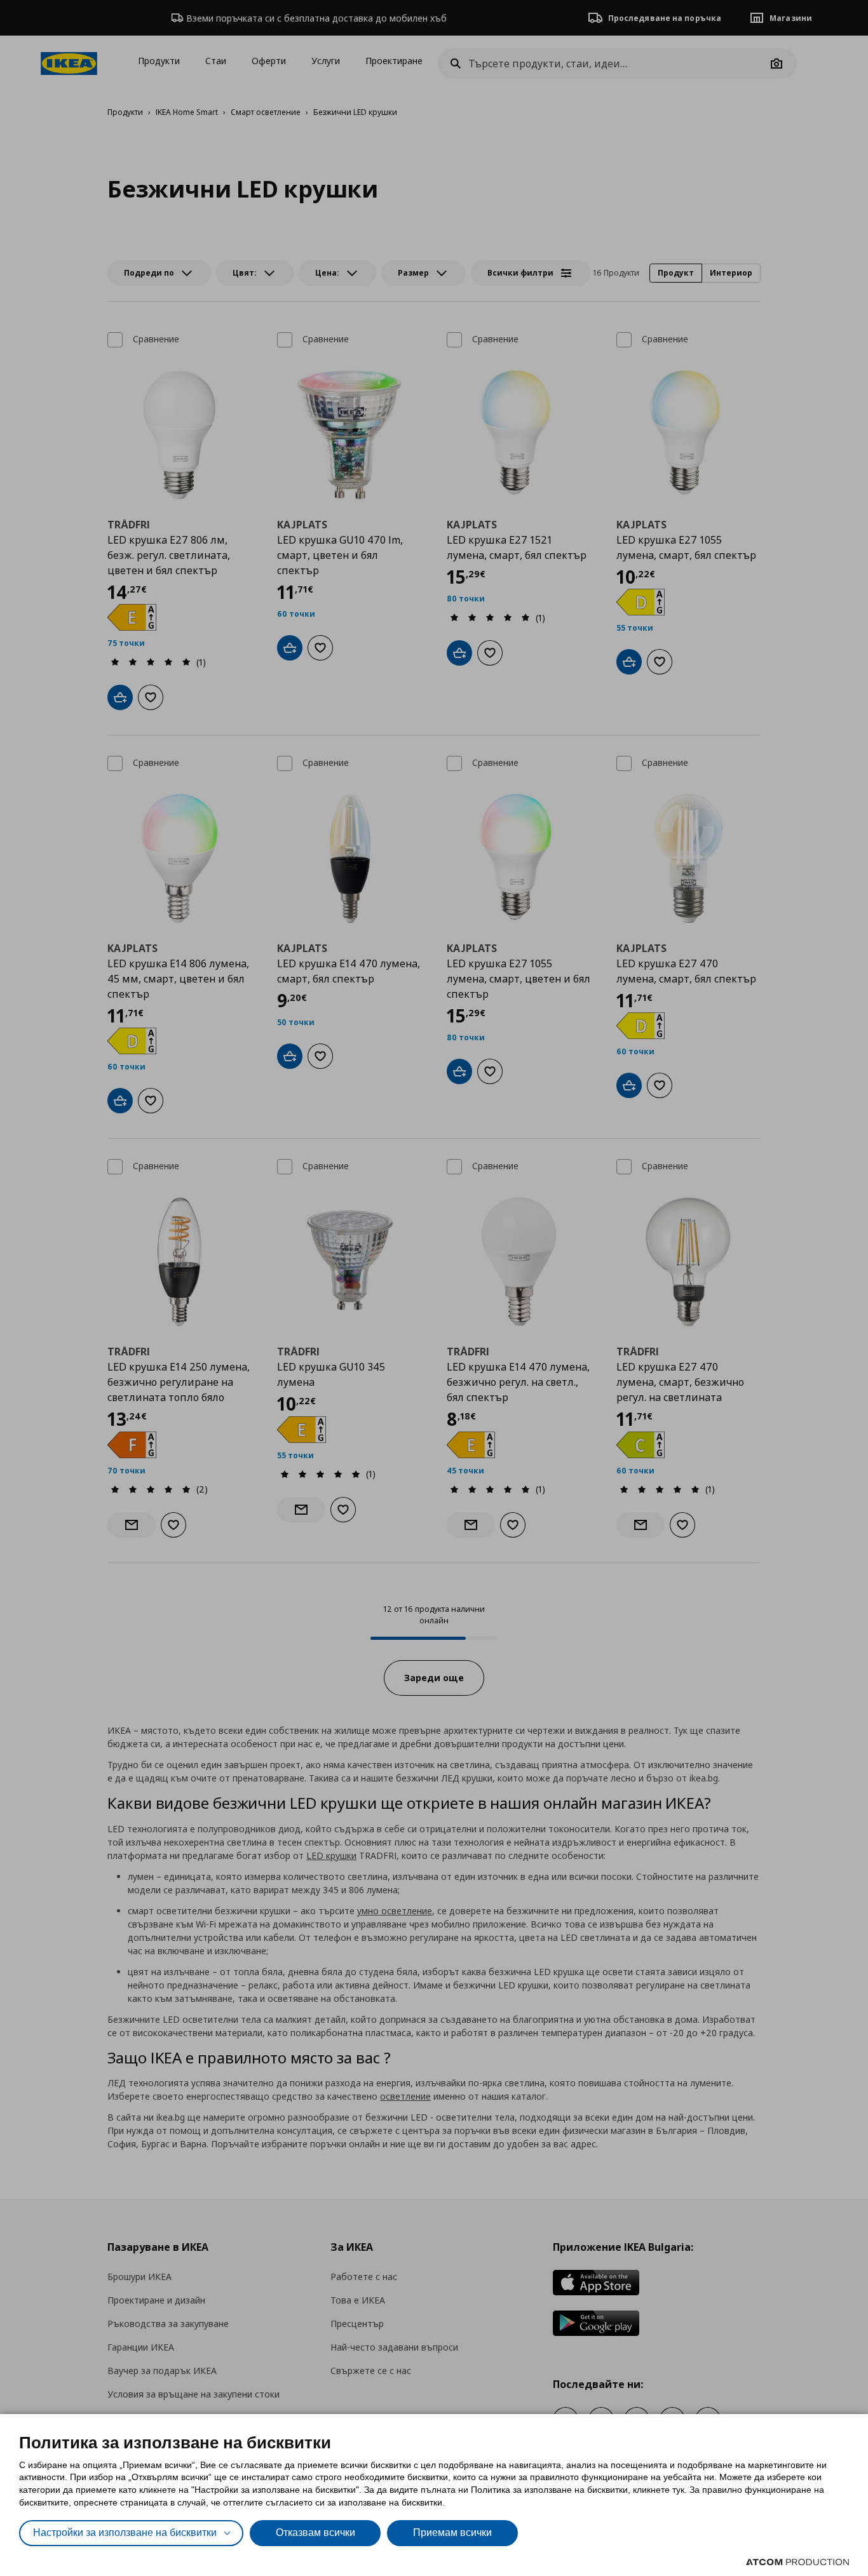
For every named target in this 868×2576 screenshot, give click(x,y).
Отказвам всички (315, 2532)
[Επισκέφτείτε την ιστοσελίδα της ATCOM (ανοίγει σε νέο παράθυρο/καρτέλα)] (797, 2562)
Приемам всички (452, 2532)
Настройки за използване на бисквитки (125, 2532)
